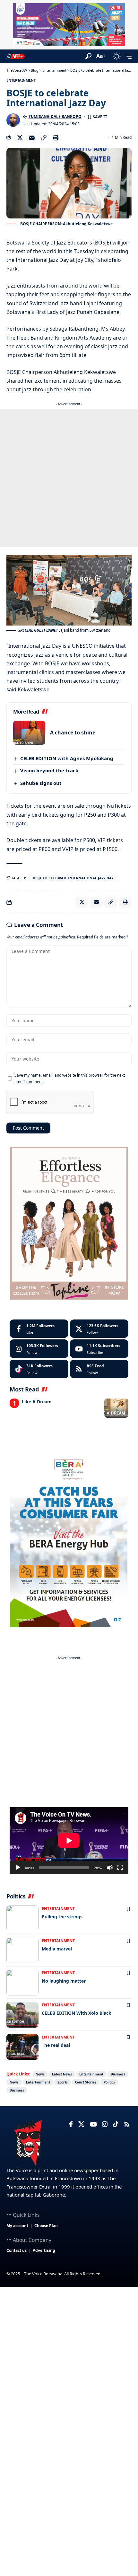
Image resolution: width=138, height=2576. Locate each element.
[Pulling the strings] (22, 1918)
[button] (88, 56)
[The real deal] (22, 2047)
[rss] (99, 1369)
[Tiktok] (39, 1369)
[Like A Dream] (116, 1408)
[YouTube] (93, 2124)
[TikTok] (116, 2124)
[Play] (18, 1868)
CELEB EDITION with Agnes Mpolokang (67, 758)
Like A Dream (37, 1402)
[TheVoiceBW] (16, 56)
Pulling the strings (62, 1917)
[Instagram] (39, 1349)
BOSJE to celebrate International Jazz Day (73, 878)
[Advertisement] (69, 478)
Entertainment (21, 80)
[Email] (32, 138)
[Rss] (127, 2124)
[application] (69, 1841)
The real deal (56, 2045)
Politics (109, 2082)
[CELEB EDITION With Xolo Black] (22, 2015)
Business (118, 2074)
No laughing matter (64, 1981)
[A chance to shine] (29, 733)
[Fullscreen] (120, 1868)
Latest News (62, 2074)
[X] (99, 1329)
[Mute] (110, 1868)
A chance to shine (73, 733)
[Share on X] (20, 138)
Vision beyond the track (49, 770)
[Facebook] (39, 1329)
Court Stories (86, 2082)
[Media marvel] (22, 1950)
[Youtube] (99, 1349)
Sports (63, 2082)
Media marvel (57, 1949)
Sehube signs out (41, 783)
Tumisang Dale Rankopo (55, 116)
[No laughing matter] (22, 1983)
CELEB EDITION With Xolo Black (77, 2013)
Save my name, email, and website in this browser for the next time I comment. (70, 1078)
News (40, 2074)
